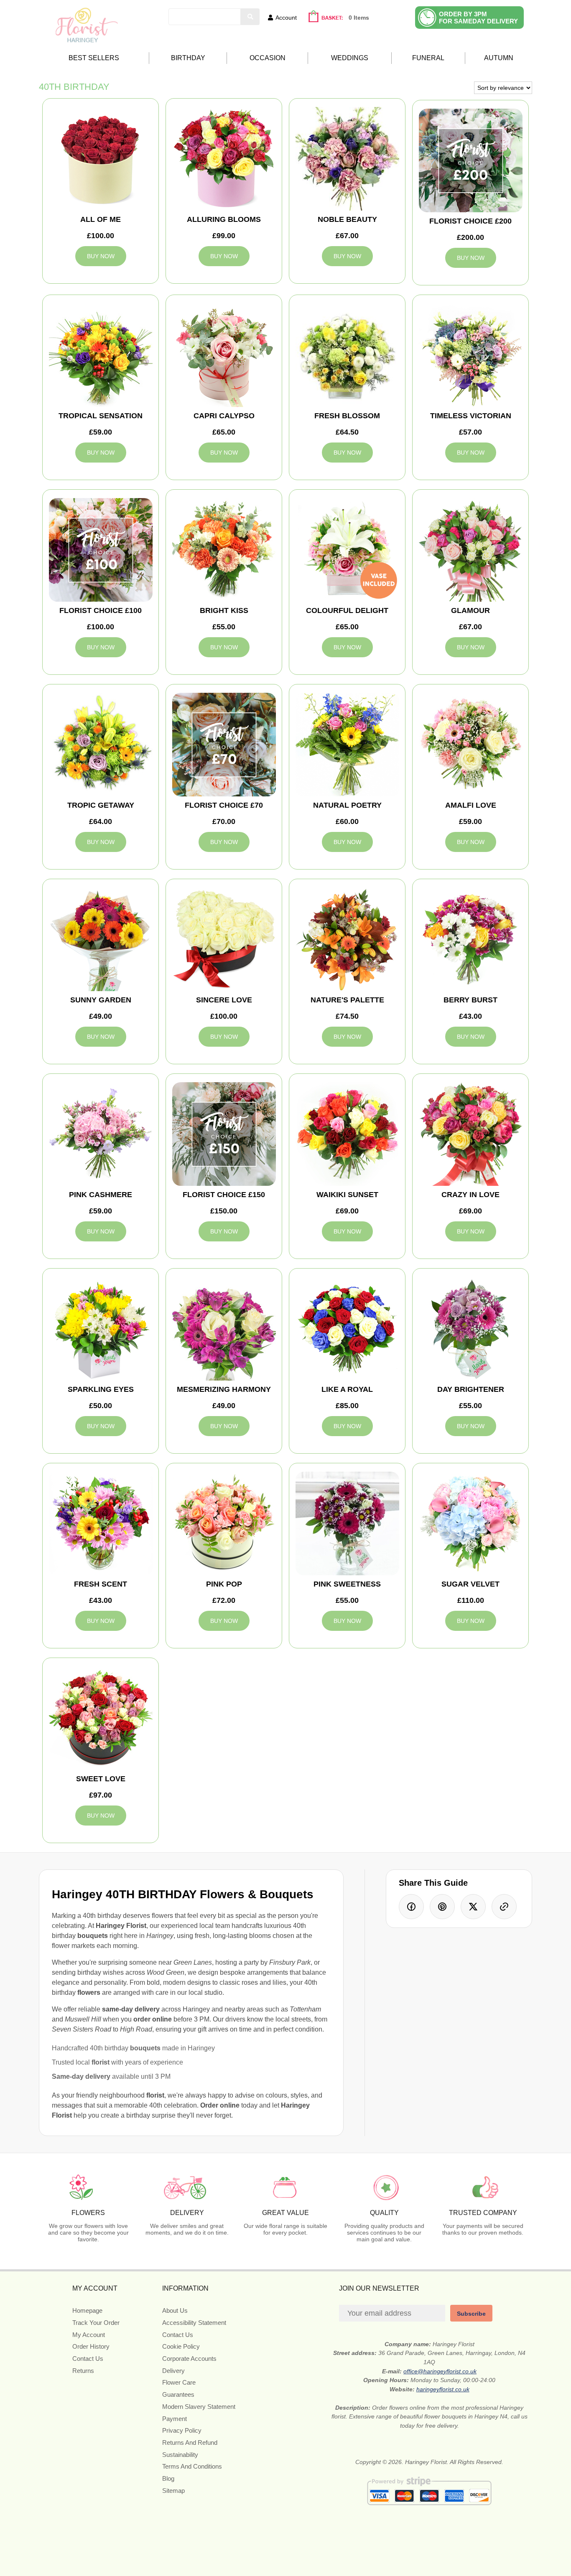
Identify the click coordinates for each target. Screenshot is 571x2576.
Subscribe (471, 2314)
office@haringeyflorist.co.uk (440, 2371)
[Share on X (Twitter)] (473, 1907)
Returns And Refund (190, 2442)
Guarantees (178, 2394)
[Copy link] (504, 1907)
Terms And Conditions (192, 2466)
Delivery (173, 2371)
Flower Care (179, 2382)
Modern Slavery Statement (199, 2407)
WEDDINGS (350, 58)
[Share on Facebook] (411, 1907)
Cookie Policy (181, 2346)
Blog (168, 2478)
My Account (89, 2335)
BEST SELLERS (94, 58)
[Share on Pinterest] (442, 1907)
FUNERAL (428, 58)
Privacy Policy (182, 2430)
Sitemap (173, 2491)
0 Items (359, 18)
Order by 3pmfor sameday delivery (478, 18)
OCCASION (268, 58)
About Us (175, 2310)
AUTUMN (499, 58)
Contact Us (88, 2359)
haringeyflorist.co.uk (443, 2389)
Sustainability (180, 2455)
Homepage (87, 2310)
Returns (83, 2371)
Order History (91, 2346)
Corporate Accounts (189, 2359)
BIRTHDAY (188, 58)
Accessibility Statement (194, 2323)
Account (286, 18)
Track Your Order (96, 2323)
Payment (175, 2419)
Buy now (101, 256)
